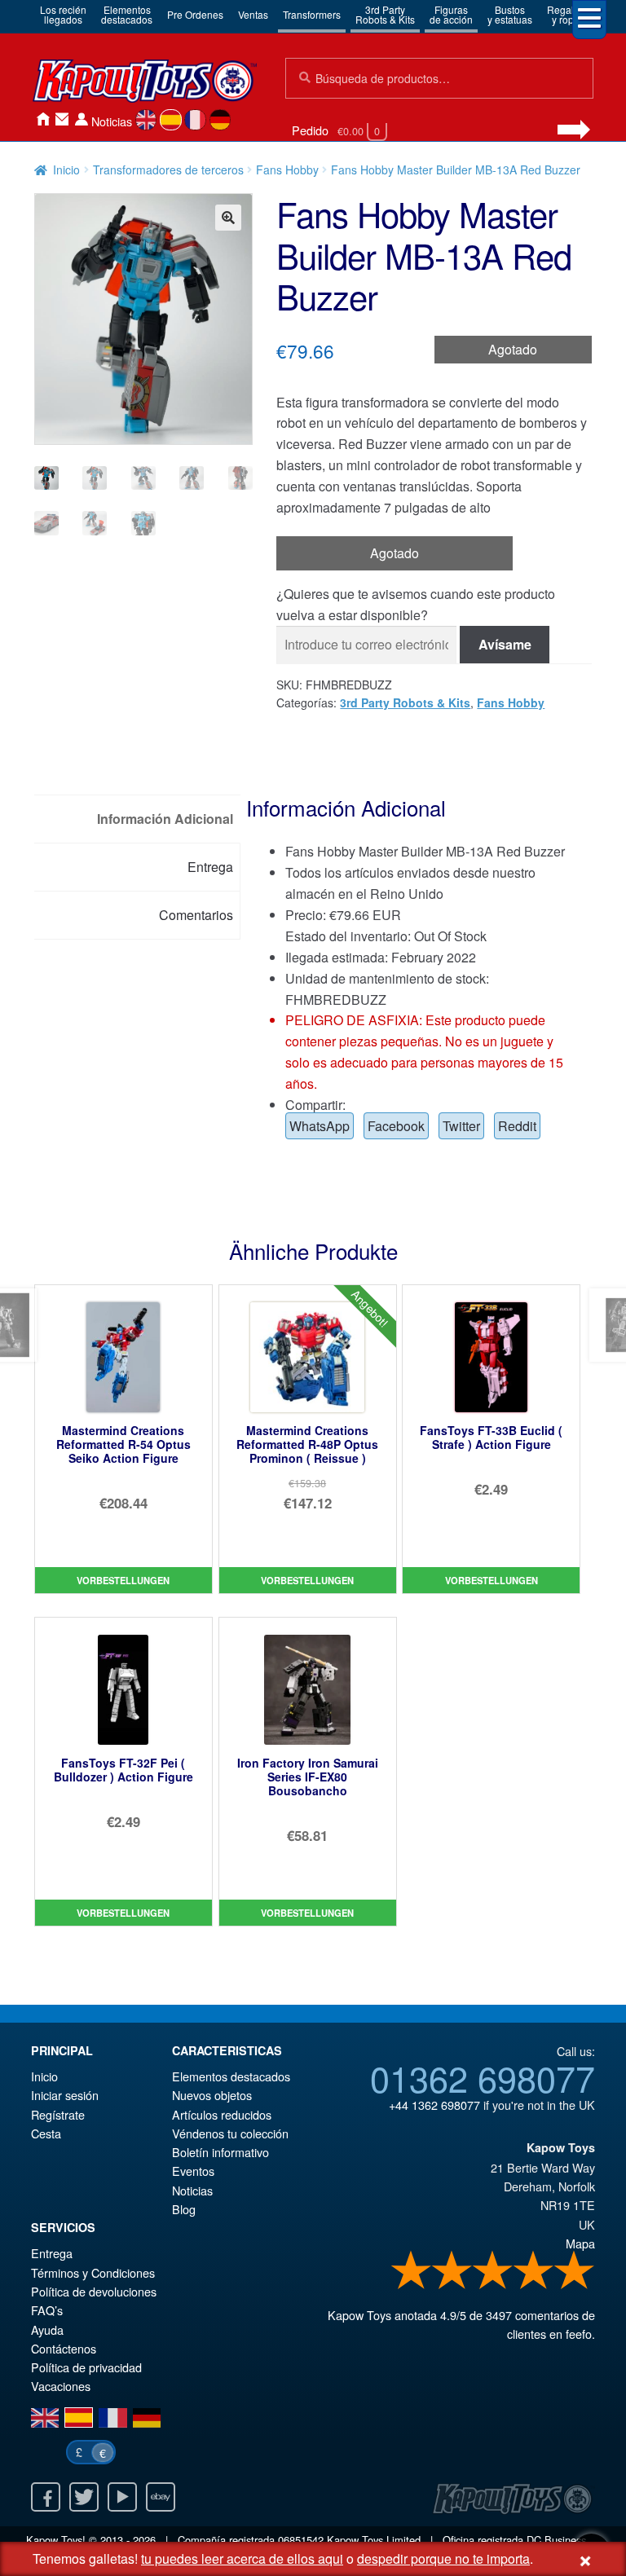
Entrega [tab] (210, 867)
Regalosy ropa (566, 14)
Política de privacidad (86, 2367)
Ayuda (47, 2329)
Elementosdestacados (127, 14)
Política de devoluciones (94, 2291)
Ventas (253, 14)
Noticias (112, 121)
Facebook (396, 1126)
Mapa (580, 2243)
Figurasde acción (451, 14)
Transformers (312, 14)
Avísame (505, 644)
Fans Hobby (287, 170)
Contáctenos (62, 119)
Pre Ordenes (195, 14)
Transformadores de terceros (168, 170)
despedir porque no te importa (443, 2558)
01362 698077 (483, 2077)
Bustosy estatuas (510, 14)
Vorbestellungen (123, 1580)
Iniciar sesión (82, 119)
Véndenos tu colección (230, 2133)
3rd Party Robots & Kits (405, 702)
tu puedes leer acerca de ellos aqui (242, 2558)
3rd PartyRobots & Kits (385, 14)
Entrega (52, 2253)
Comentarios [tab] (196, 915)
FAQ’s (47, 2310)
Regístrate (58, 2114)
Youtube (122, 2497)
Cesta (46, 2133)
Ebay (161, 2497)
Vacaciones (61, 2386)
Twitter (461, 1126)
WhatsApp (320, 1126)
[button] (228, 218)
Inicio (42, 119)
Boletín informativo (220, 2152)
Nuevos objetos (212, 2095)
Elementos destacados (231, 2076)
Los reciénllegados (63, 14)
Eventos (193, 2171)
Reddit (517, 1126)
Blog (184, 2209)
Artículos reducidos (222, 2114)
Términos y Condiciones (93, 2272)
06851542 (301, 2540)
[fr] (195, 120)
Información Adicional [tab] (165, 819)
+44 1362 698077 (434, 2105)
